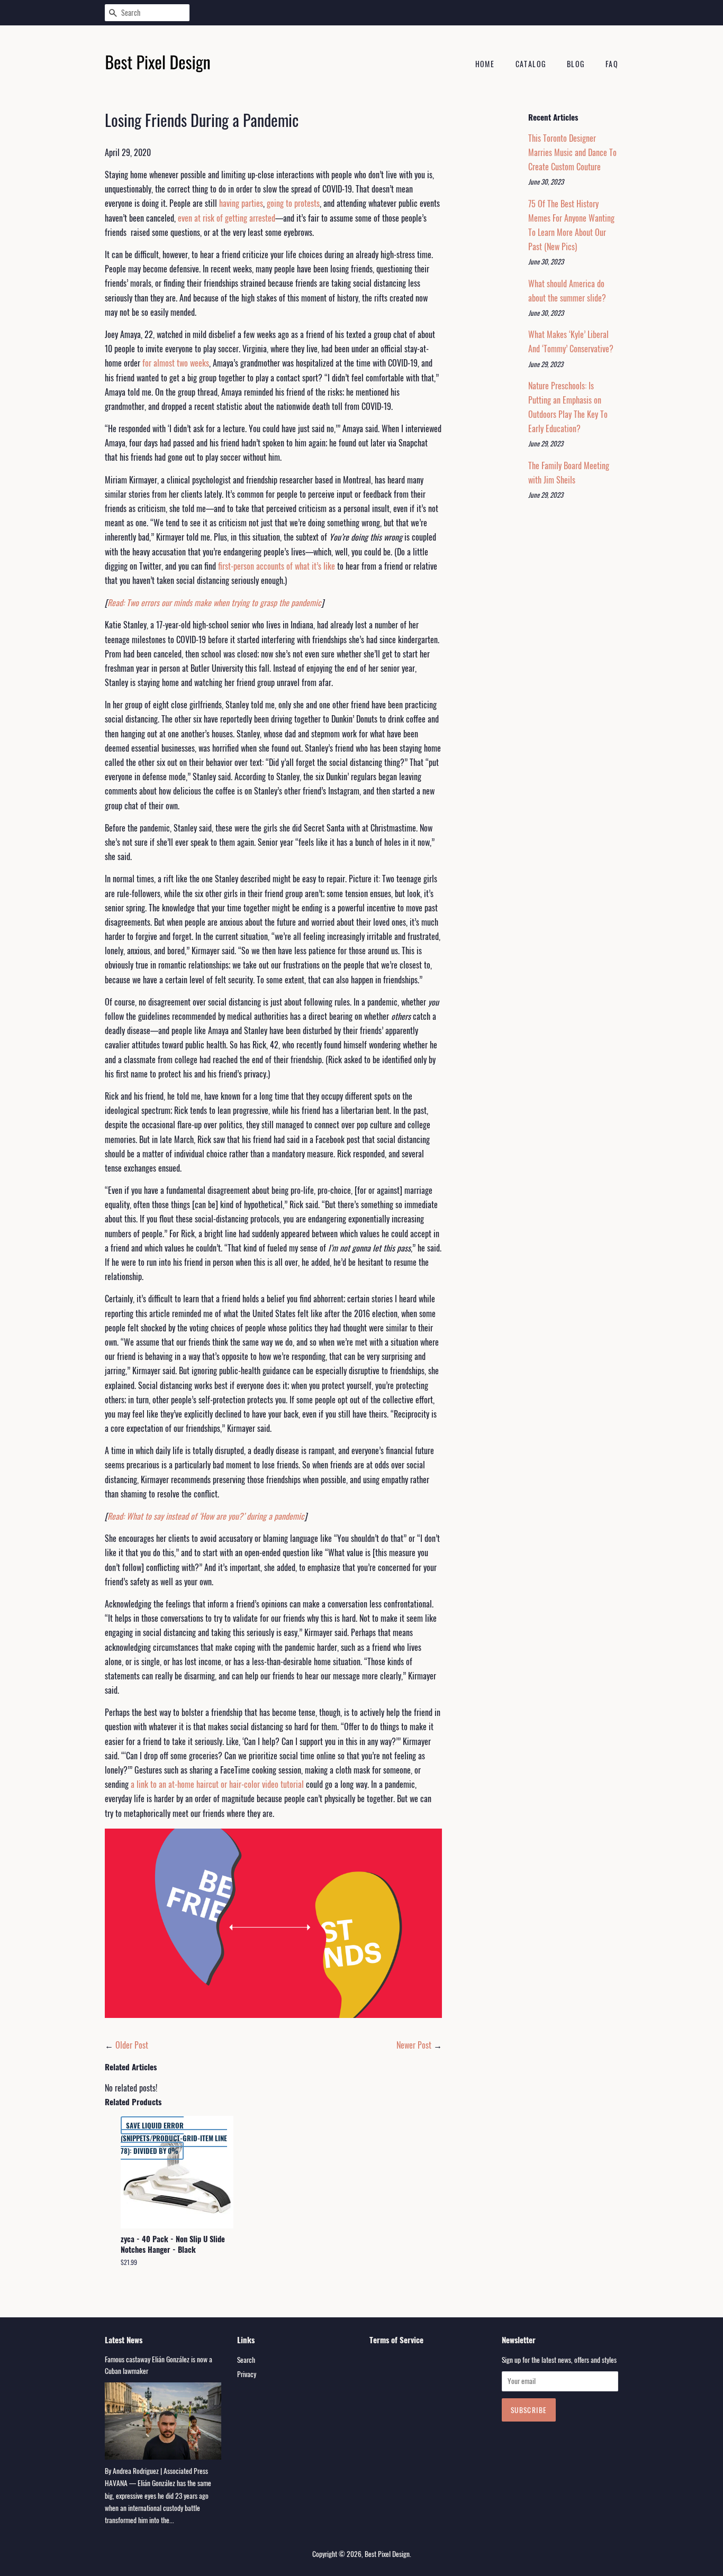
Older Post (132, 2045)
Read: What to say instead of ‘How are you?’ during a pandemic (206, 1516)
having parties (241, 203)
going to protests (293, 203)
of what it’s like (311, 566)
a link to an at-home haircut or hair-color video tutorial (217, 1784)
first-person (236, 566)
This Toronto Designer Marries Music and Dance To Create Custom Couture (572, 152)
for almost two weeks (176, 363)
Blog (576, 64)
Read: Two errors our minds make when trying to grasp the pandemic (214, 602)
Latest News (124, 2340)
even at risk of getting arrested (227, 218)
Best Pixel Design (387, 2554)
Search (246, 2360)
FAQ (612, 64)
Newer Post (414, 2045)
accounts (270, 566)
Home (485, 64)
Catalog (531, 64)
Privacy (247, 2374)
